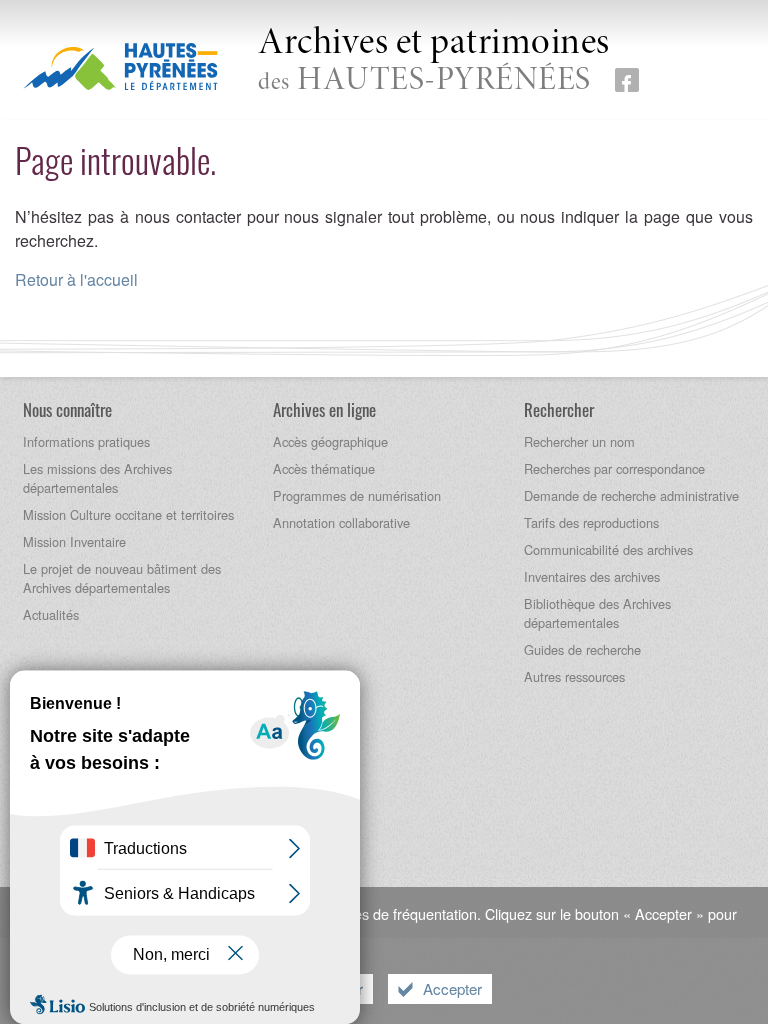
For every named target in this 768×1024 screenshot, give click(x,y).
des (434, 61)
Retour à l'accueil (76, 279)
